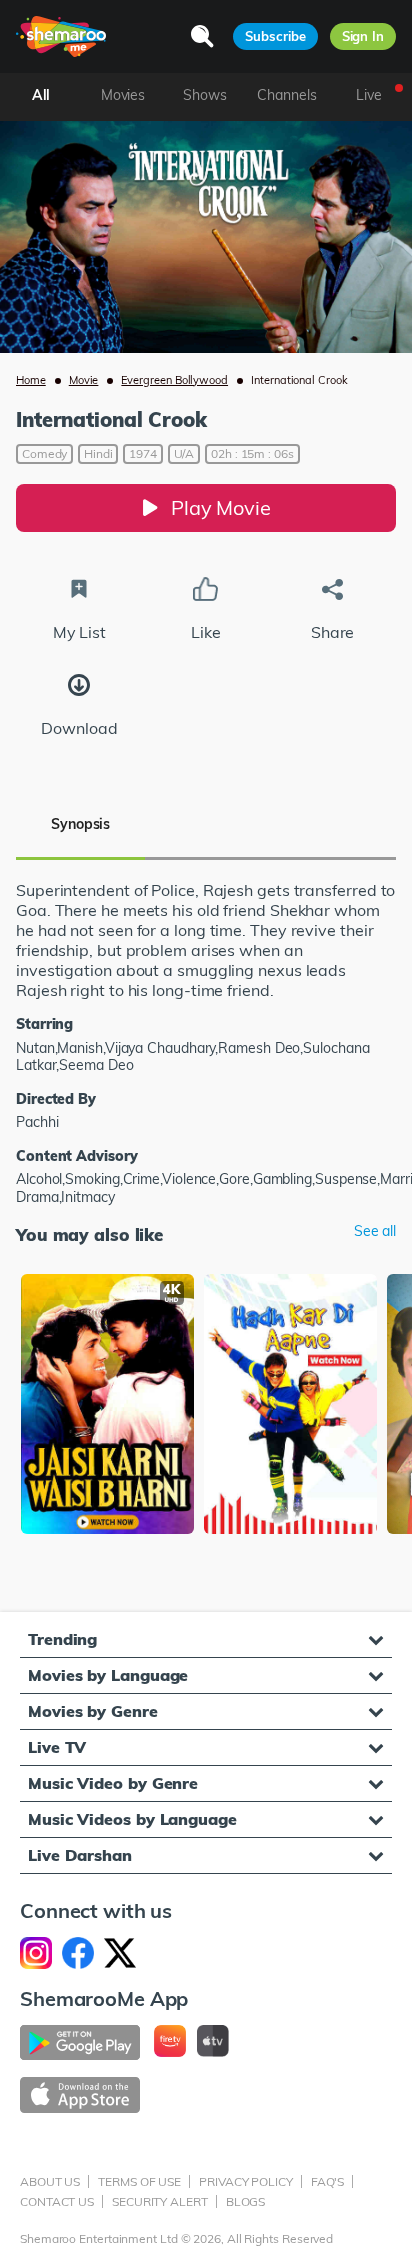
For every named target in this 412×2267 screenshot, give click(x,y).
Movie (84, 380)
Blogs (246, 2201)
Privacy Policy (246, 2181)
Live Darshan (80, 1855)
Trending (62, 1639)
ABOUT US (50, 2181)
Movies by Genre (93, 1711)
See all (375, 1231)
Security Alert (160, 2201)
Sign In (363, 36)
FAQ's (328, 2181)
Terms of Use (139, 2181)
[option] (107, 1406)
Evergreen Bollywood (174, 380)
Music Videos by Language (132, 1819)
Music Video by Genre (113, 1783)
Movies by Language (108, 1675)
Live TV (57, 1747)
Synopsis (80, 824)
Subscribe (275, 36)
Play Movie (221, 507)
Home (31, 380)
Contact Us (57, 2201)
